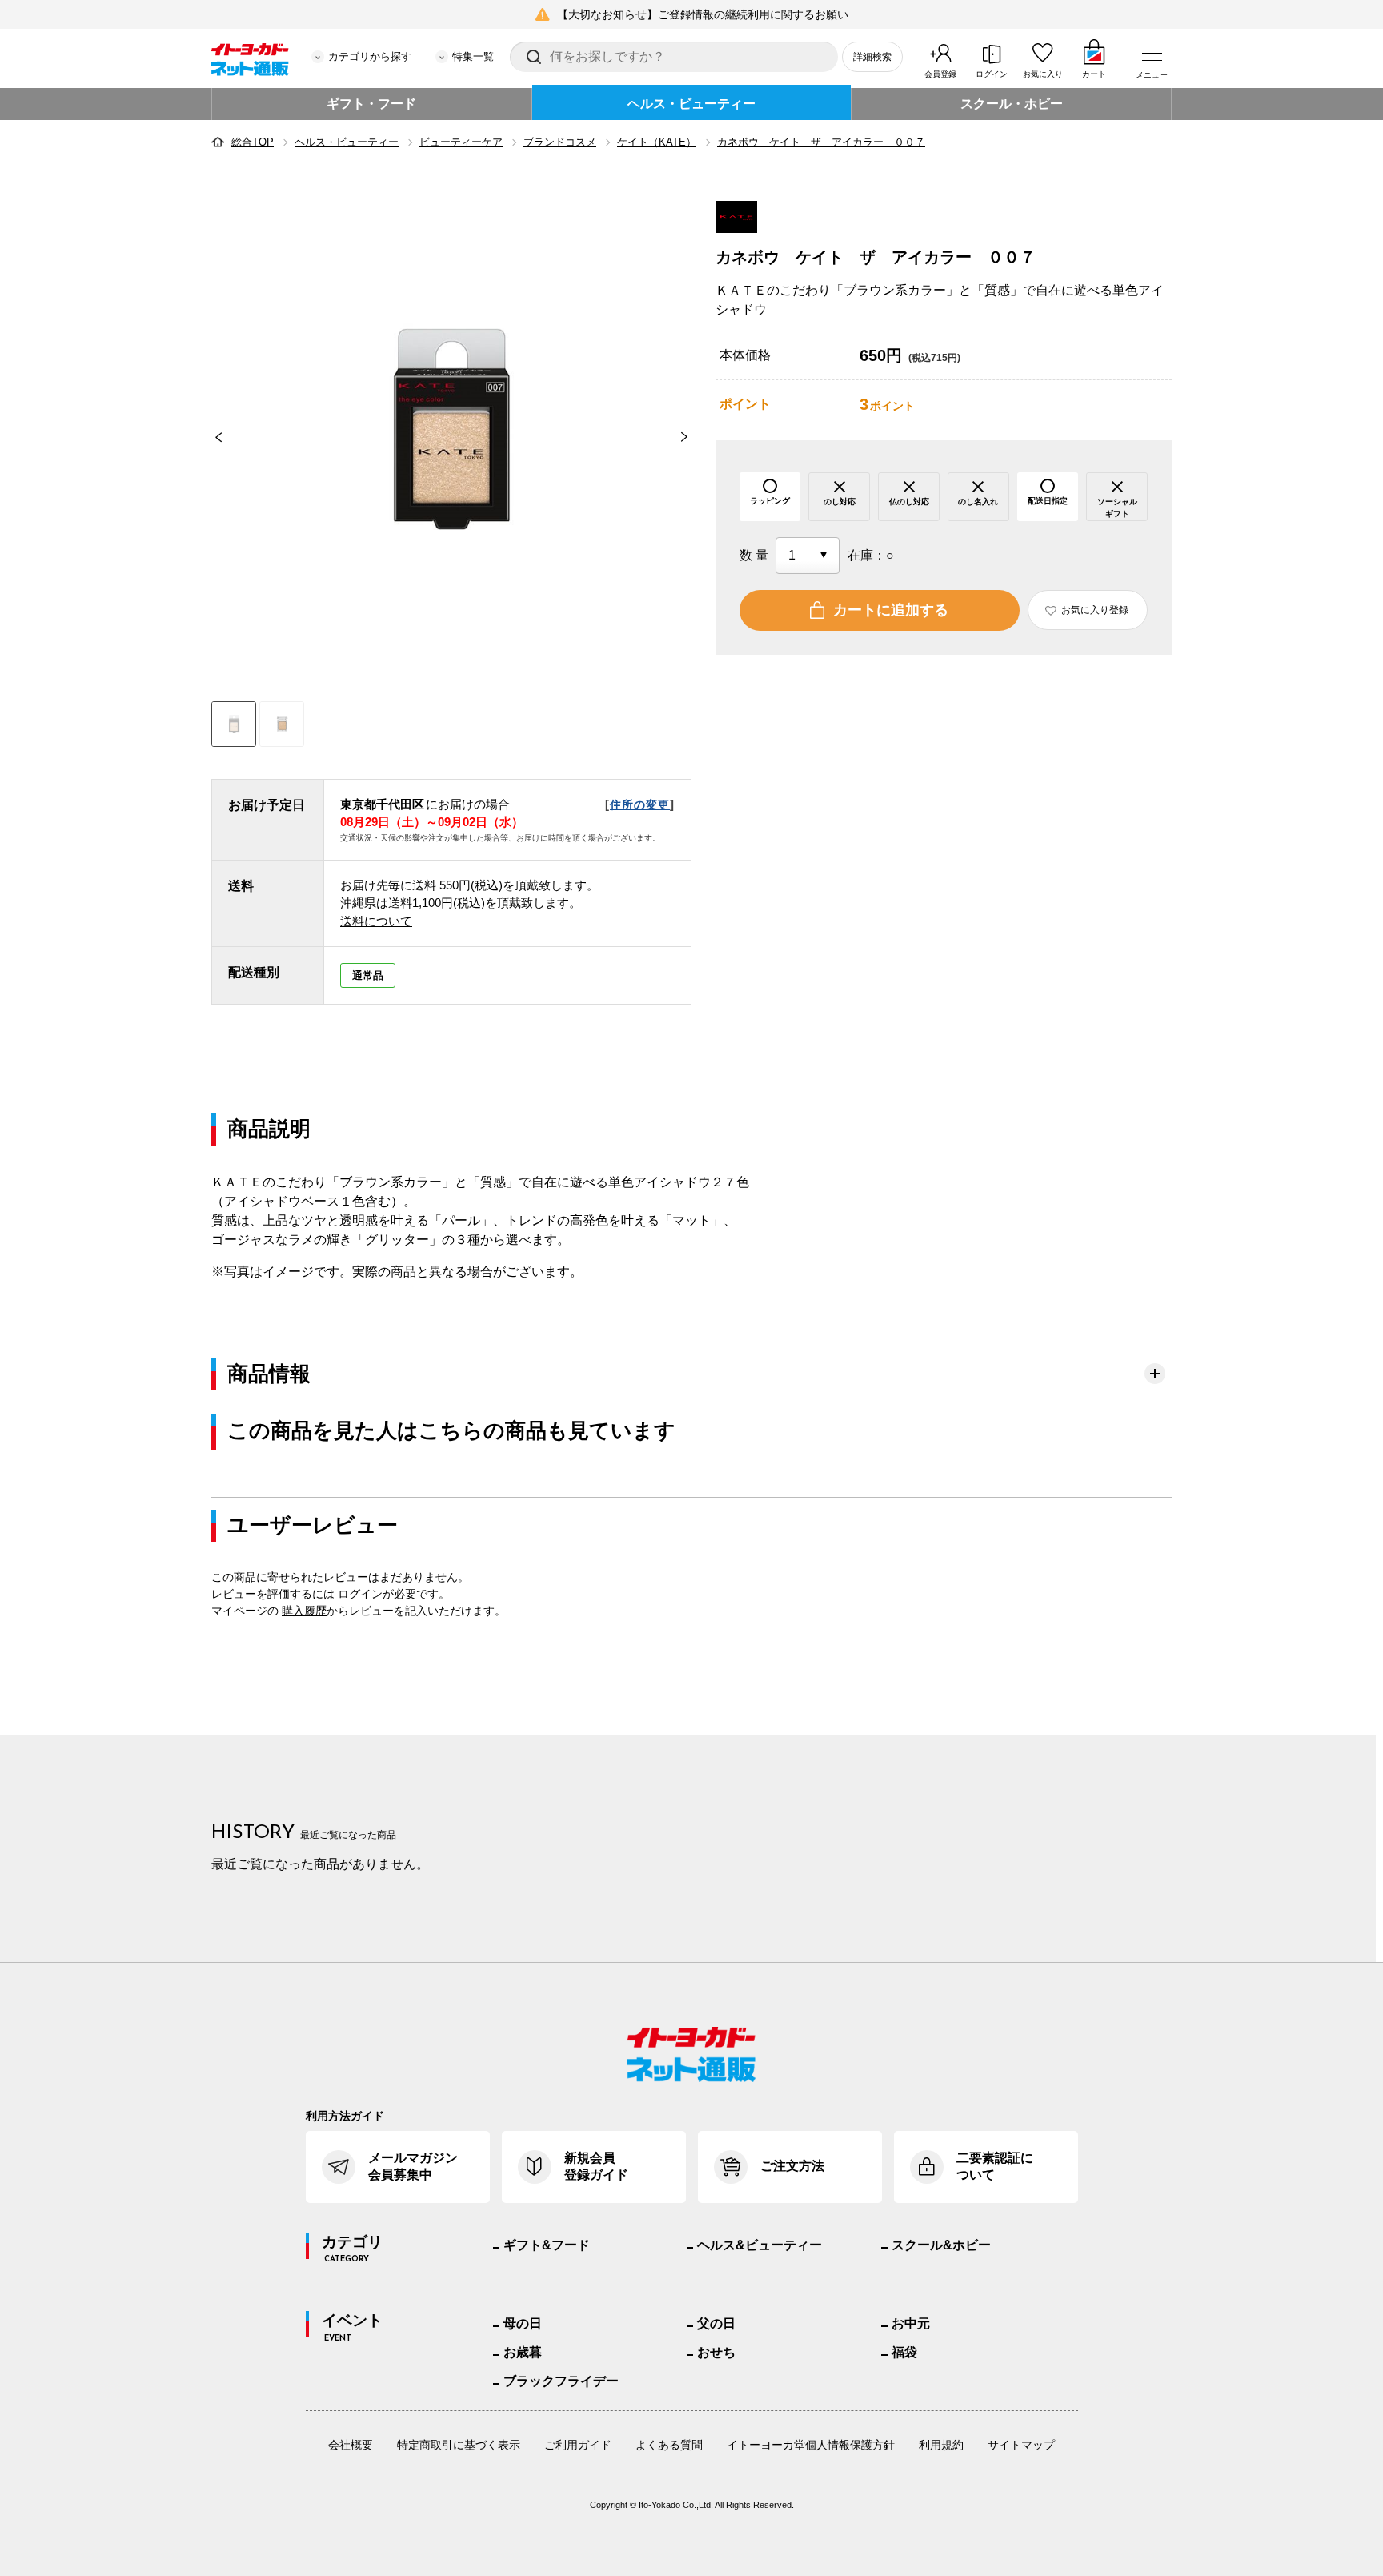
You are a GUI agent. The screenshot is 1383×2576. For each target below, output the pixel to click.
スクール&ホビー (941, 2245)
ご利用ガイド (578, 2445)
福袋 (904, 2352)
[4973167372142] (282, 724)
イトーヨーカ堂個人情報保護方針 (811, 2445)
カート (1094, 74)
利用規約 (941, 2445)
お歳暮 (523, 2352)
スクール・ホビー (1012, 104)
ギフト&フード (547, 2245)
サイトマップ (1021, 2445)
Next (691, 437)
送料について (376, 921)
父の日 (716, 2323)
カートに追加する (891, 610)
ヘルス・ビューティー (691, 104)
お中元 (911, 2323)
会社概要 (351, 2445)
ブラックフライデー (561, 2381)
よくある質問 (669, 2445)
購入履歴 (304, 1611)
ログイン (992, 74)
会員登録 (940, 74)
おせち (716, 2352)
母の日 (523, 2323)
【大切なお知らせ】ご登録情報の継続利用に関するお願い (703, 14)
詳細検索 (872, 57)
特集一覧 (473, 56)
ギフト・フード (371, 104)
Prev (211, 437)
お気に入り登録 (1095, 610)
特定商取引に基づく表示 (459, 2445)
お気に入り (1043, 74)
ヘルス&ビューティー (760, 2245)
